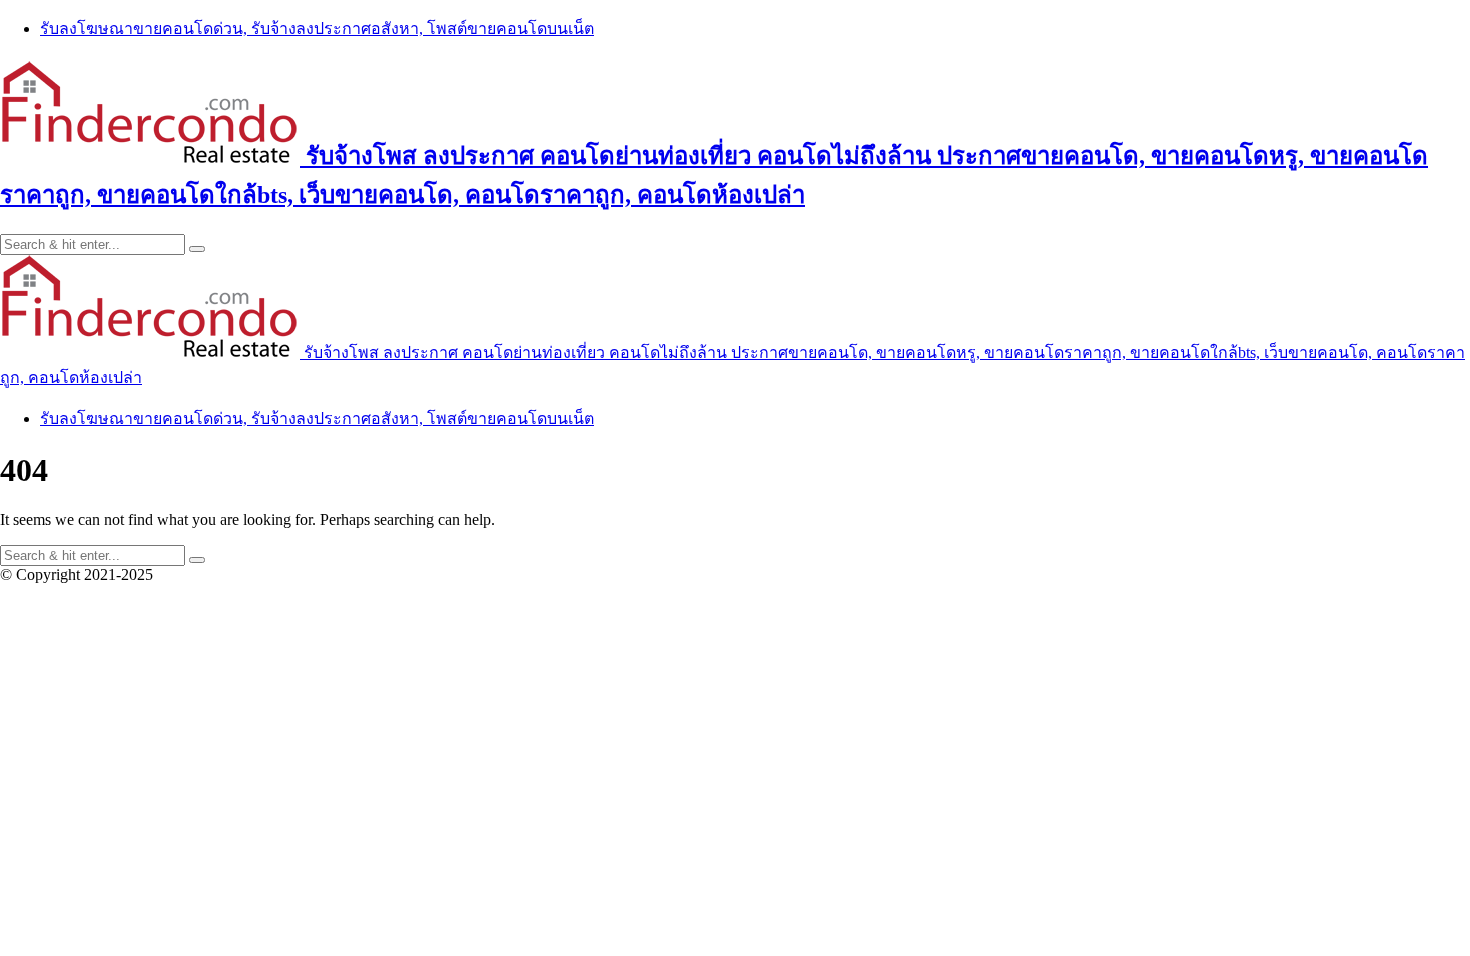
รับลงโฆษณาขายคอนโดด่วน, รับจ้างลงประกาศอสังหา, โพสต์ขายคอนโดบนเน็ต (317, 28)
